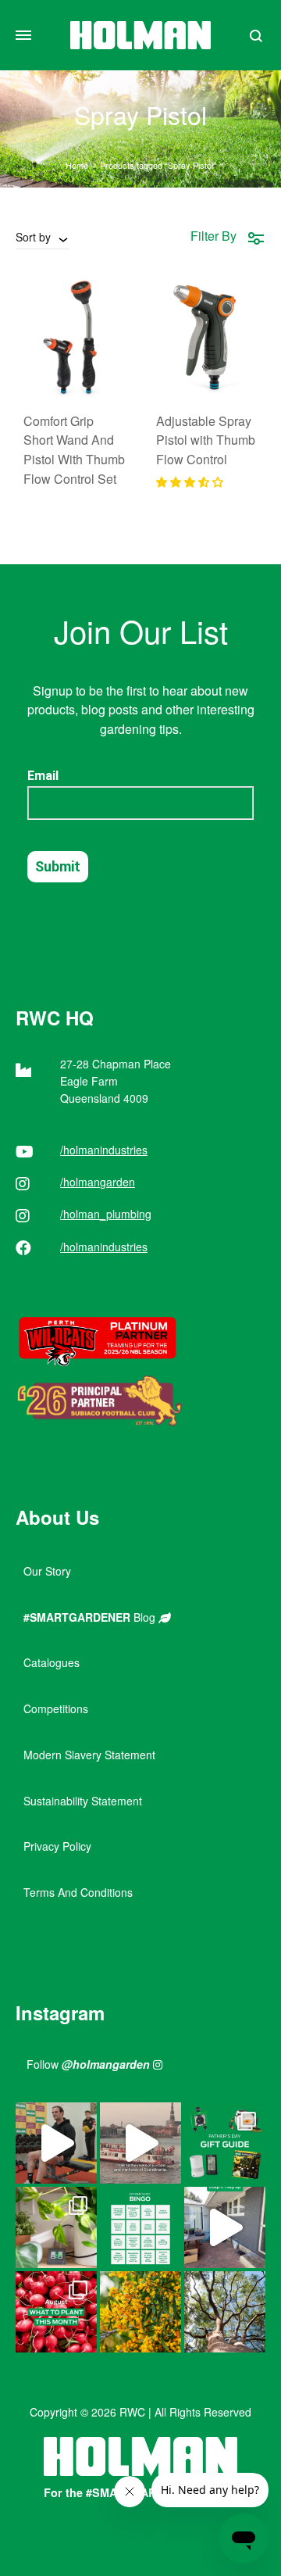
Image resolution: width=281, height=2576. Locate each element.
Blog (91, 1617)
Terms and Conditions (78, 1892)
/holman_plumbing (106, 1214)
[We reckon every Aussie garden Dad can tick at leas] (140, 2227)
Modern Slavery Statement (89, 1755)
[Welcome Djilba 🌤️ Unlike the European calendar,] (140, 2312)
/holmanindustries (104, 1150)
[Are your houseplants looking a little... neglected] (56, 2227)
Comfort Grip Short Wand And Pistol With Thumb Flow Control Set (74, 450)
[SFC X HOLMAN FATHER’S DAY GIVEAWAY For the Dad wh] (56, 2143)
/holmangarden (98, 1182)
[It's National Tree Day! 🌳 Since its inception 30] (225, 2312)
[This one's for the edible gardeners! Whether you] (56, 2312)
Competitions (56, 1708)
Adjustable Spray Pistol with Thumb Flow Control (206, 440)
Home (77, 165)
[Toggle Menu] (23, 35)
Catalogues (52, 1662)
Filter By (213, 236)
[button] (190, 481)
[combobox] (43, 237)
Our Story (47, 1571)
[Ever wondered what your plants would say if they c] (140, 2143)
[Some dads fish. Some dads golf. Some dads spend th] (225, 2143)
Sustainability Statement (83, 1801)
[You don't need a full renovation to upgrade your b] (225, 2227)
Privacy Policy (57, 1846)
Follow (88, 2064)
